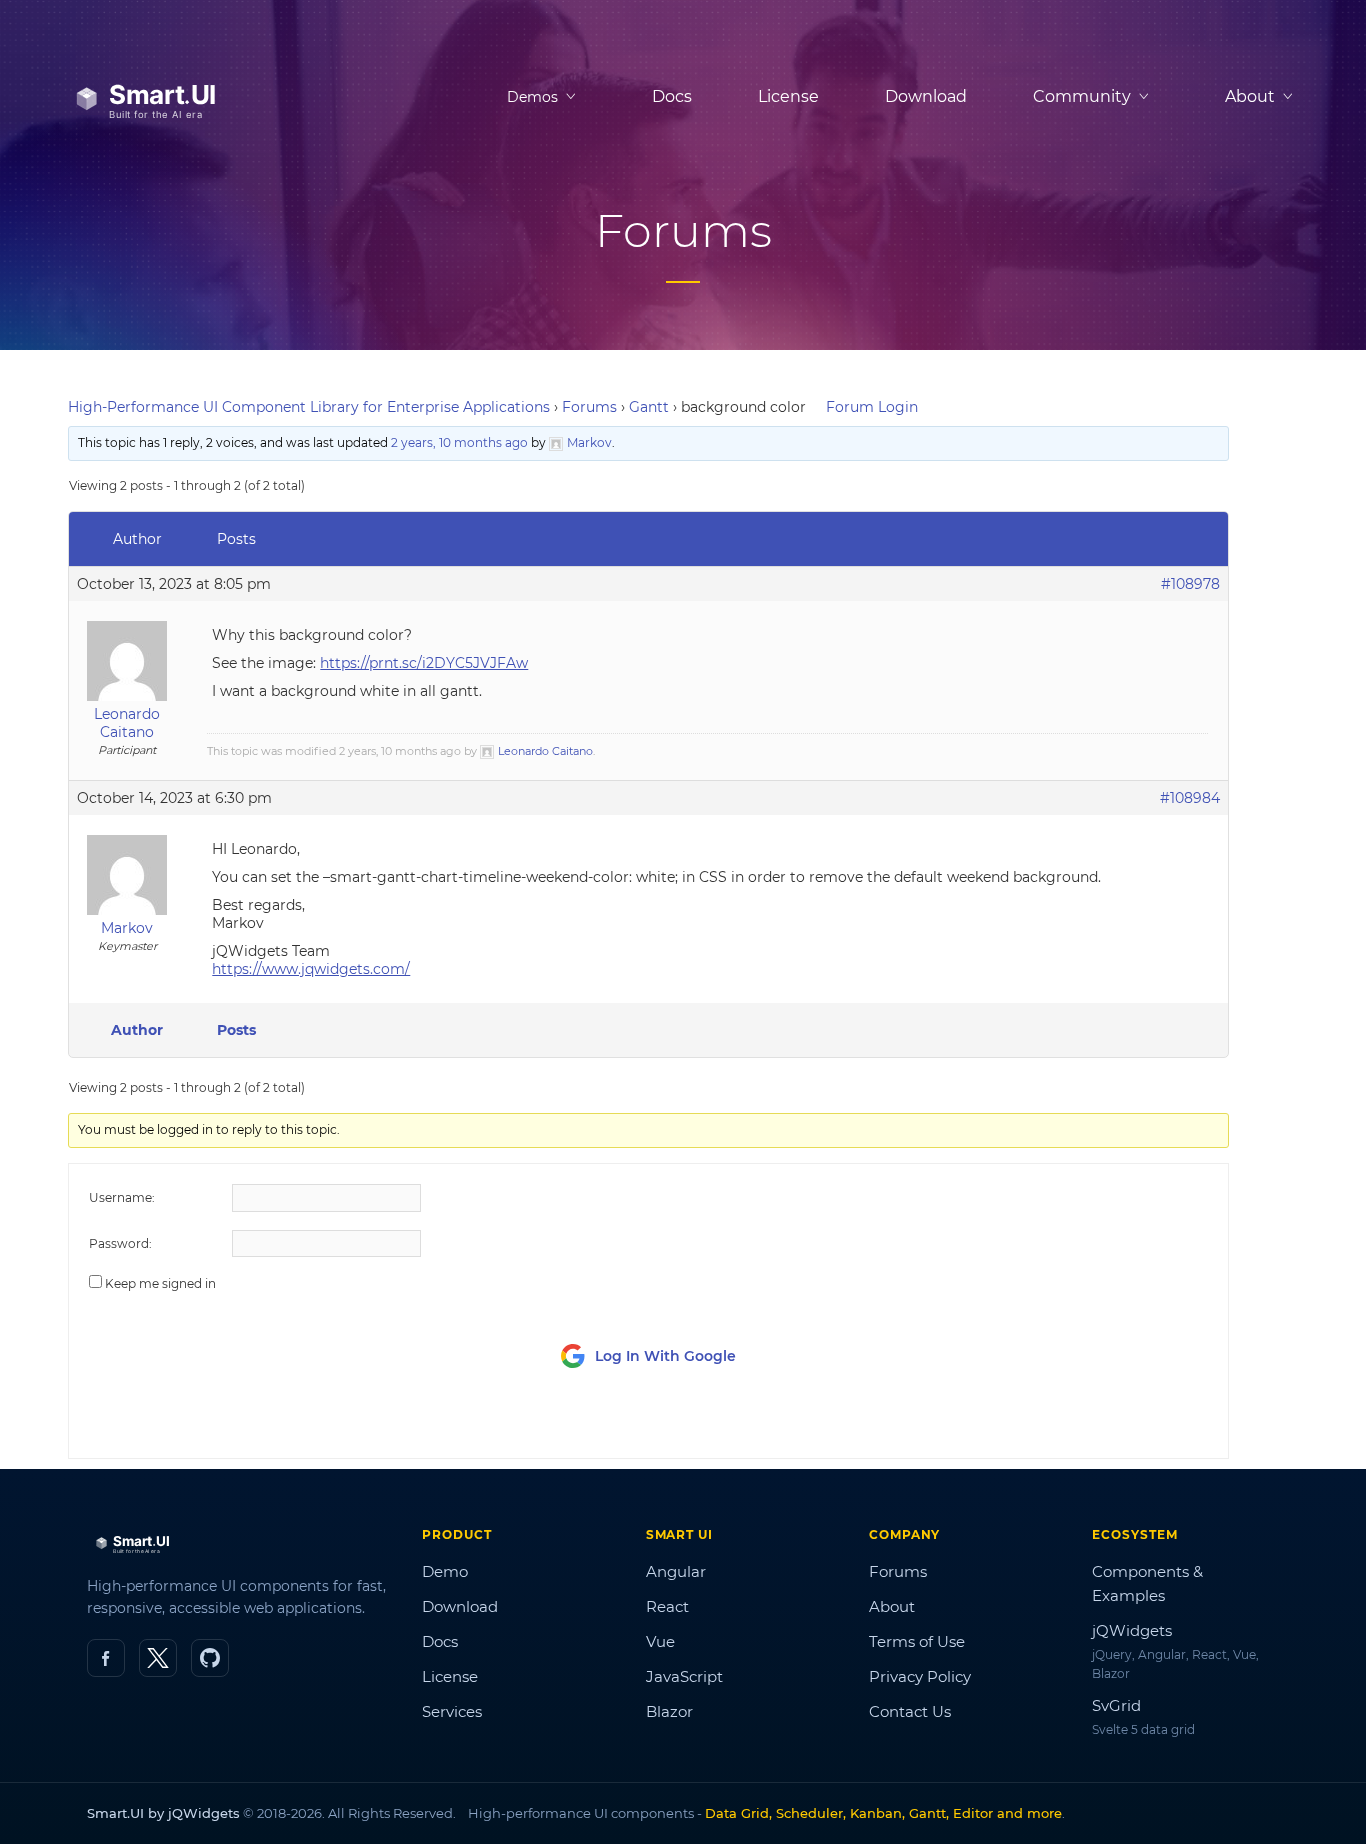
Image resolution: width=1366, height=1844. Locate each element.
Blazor (669, 1711)
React (667, 1606)
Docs (672, 96)
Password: (120, 1243)
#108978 (1190, 584)
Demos (532, 97)
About (892, 1606)
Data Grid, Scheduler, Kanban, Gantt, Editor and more (883, 1813)
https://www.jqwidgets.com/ (311, 969)
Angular (676, 1571)
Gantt (649, 407)
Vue (660, 1641)
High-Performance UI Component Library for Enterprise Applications (309, 407)
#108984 (1190, 798)
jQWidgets (1132, 1630)
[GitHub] (210, 1658)
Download (926, 96)
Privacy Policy (920, 1676)
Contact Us (910, 1711)
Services (452, 1711)
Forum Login (872, 407)
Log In (1096, 1424)
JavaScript (684, 1676)
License (788, 96)
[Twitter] (158, 1658)
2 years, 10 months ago (459, 442)
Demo (445, 1571)
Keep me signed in (160, 1283)
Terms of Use (917, 1641)
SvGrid (1116, 1705)
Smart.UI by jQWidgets (163, 1813)
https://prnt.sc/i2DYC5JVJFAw (424, 663)
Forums (589, 407)
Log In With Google (665, 1356)
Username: (122, 1197)
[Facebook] (106, 1658)
